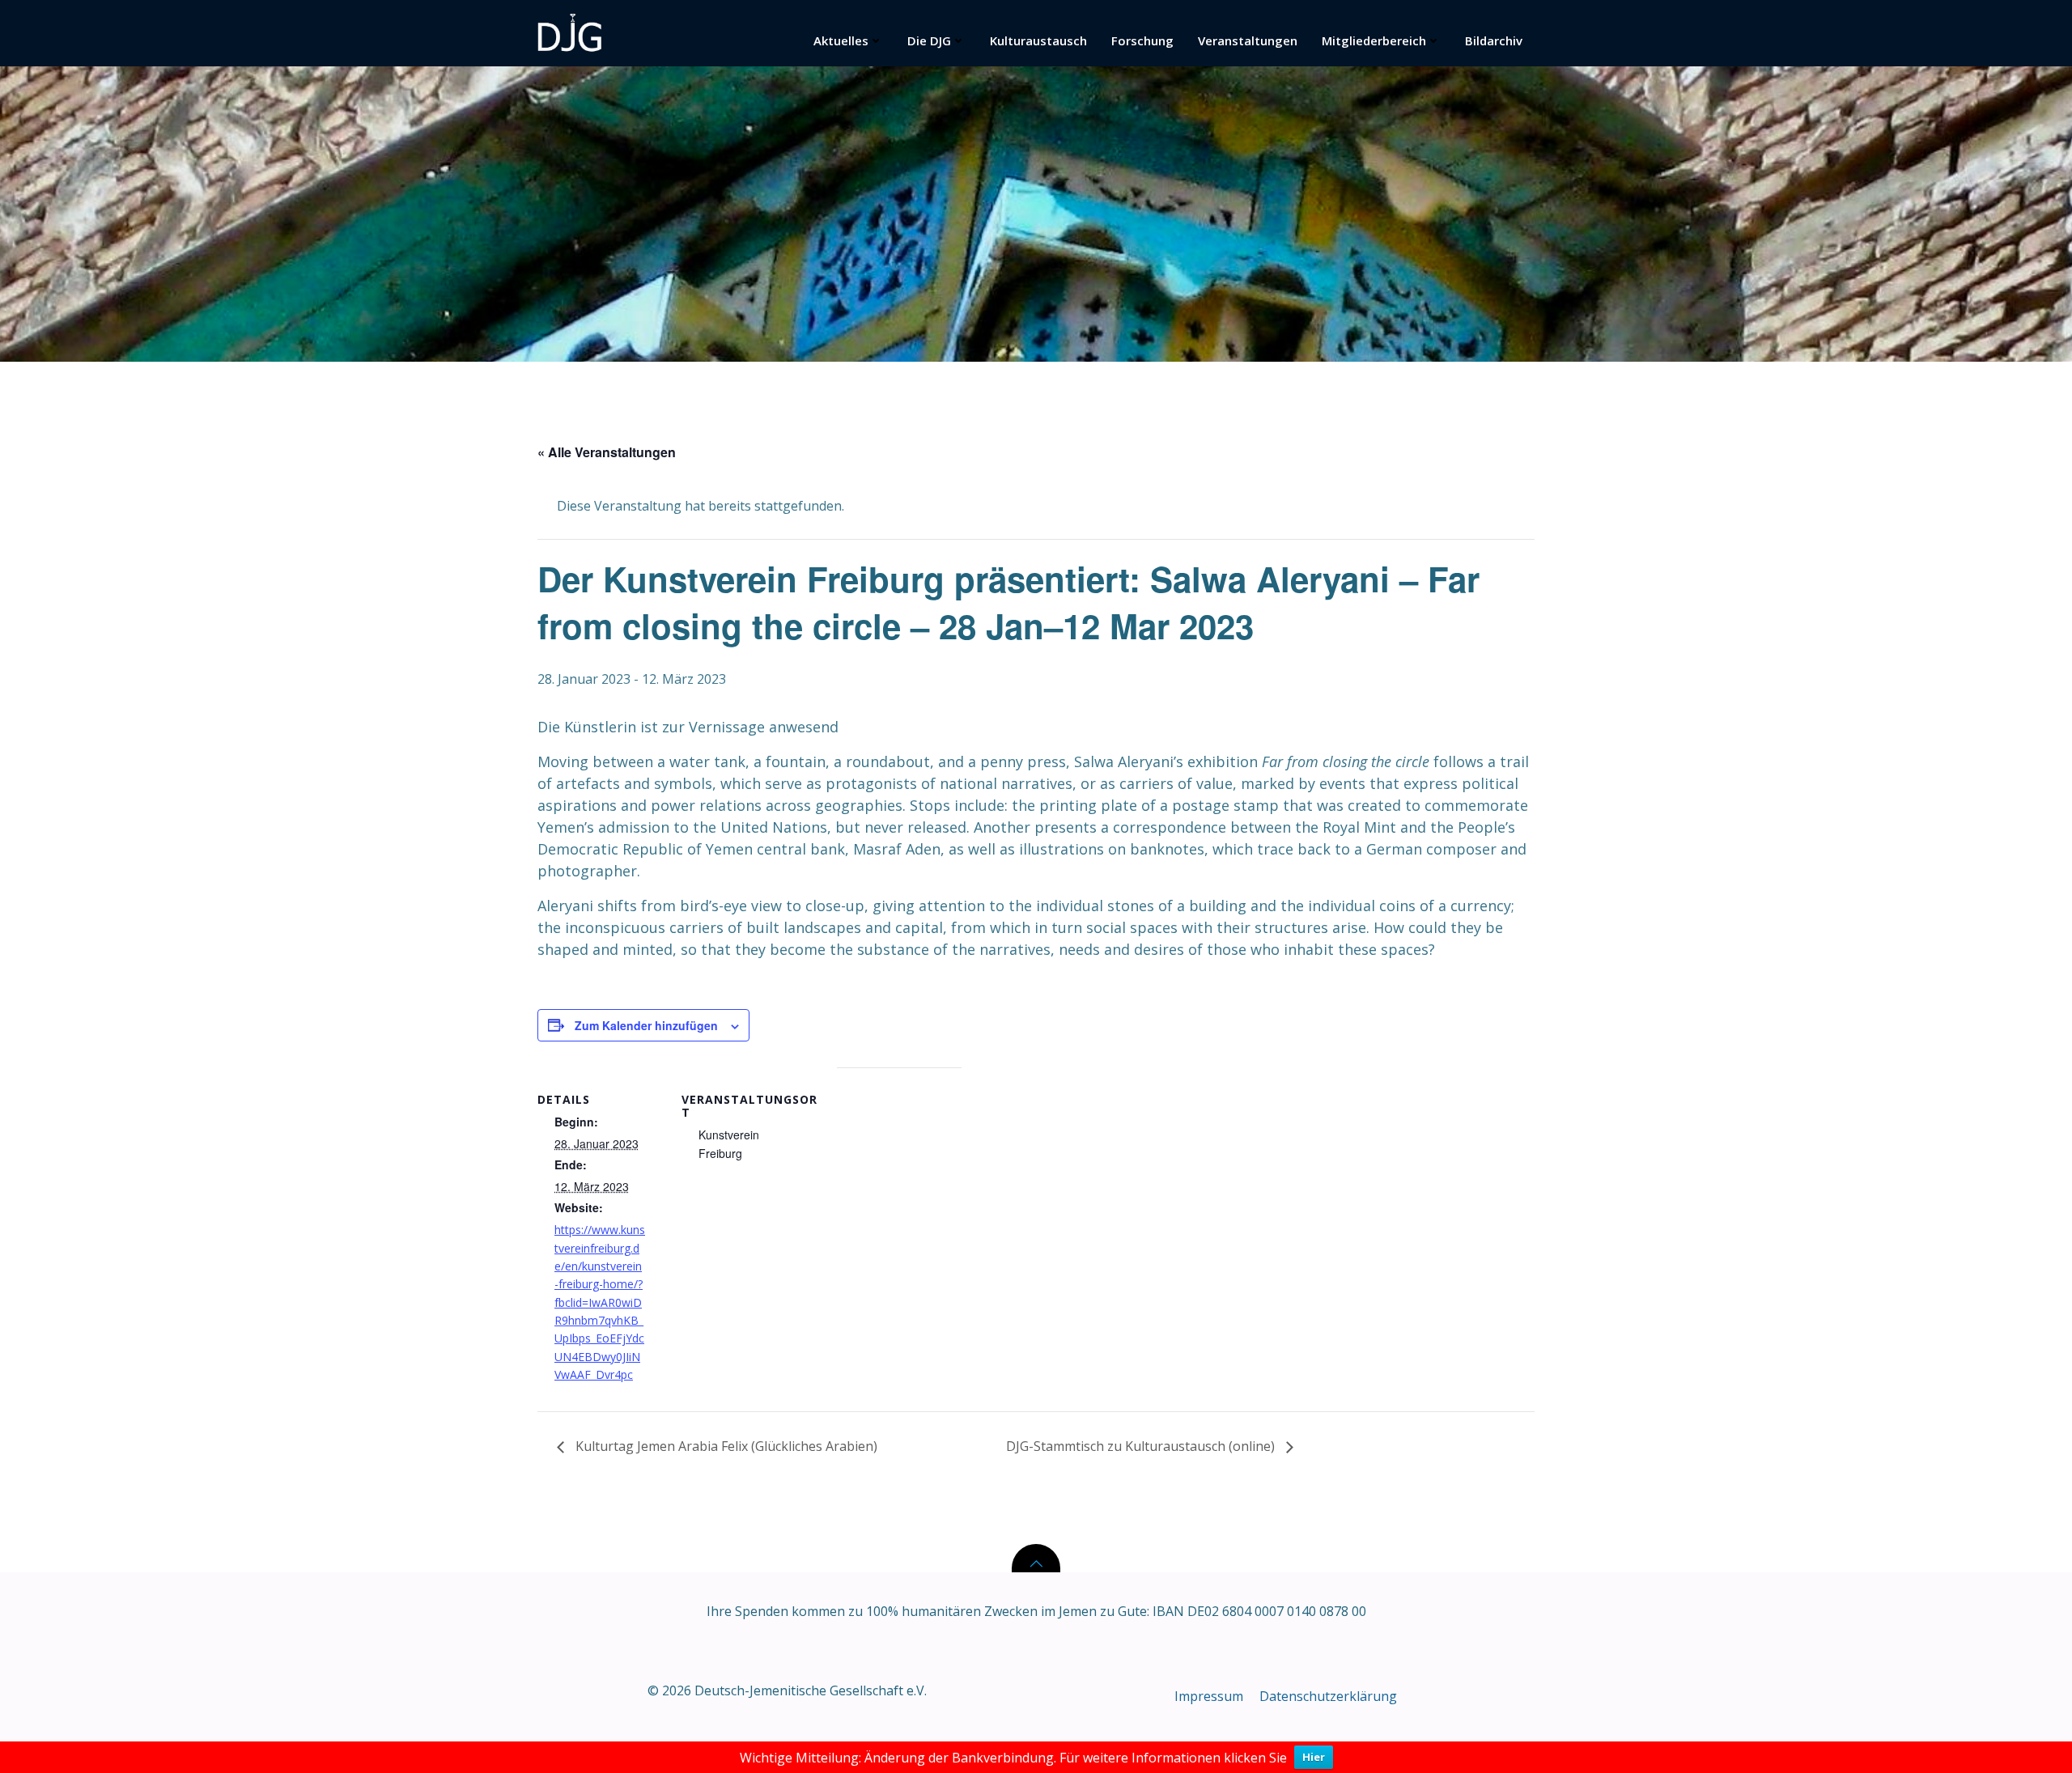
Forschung (1142, 40)
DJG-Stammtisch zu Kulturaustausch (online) (1142, 1446)
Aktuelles (841, 40)
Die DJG (929, 40)
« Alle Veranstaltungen (607, 452)
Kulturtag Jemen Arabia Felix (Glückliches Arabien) (725, 1446)
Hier (1314, 1757)
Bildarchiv (1494, 40)
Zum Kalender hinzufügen (646, 1025)
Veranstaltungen (1248, 40)
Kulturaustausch (1038, 40)
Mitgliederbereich (1374, 40)
